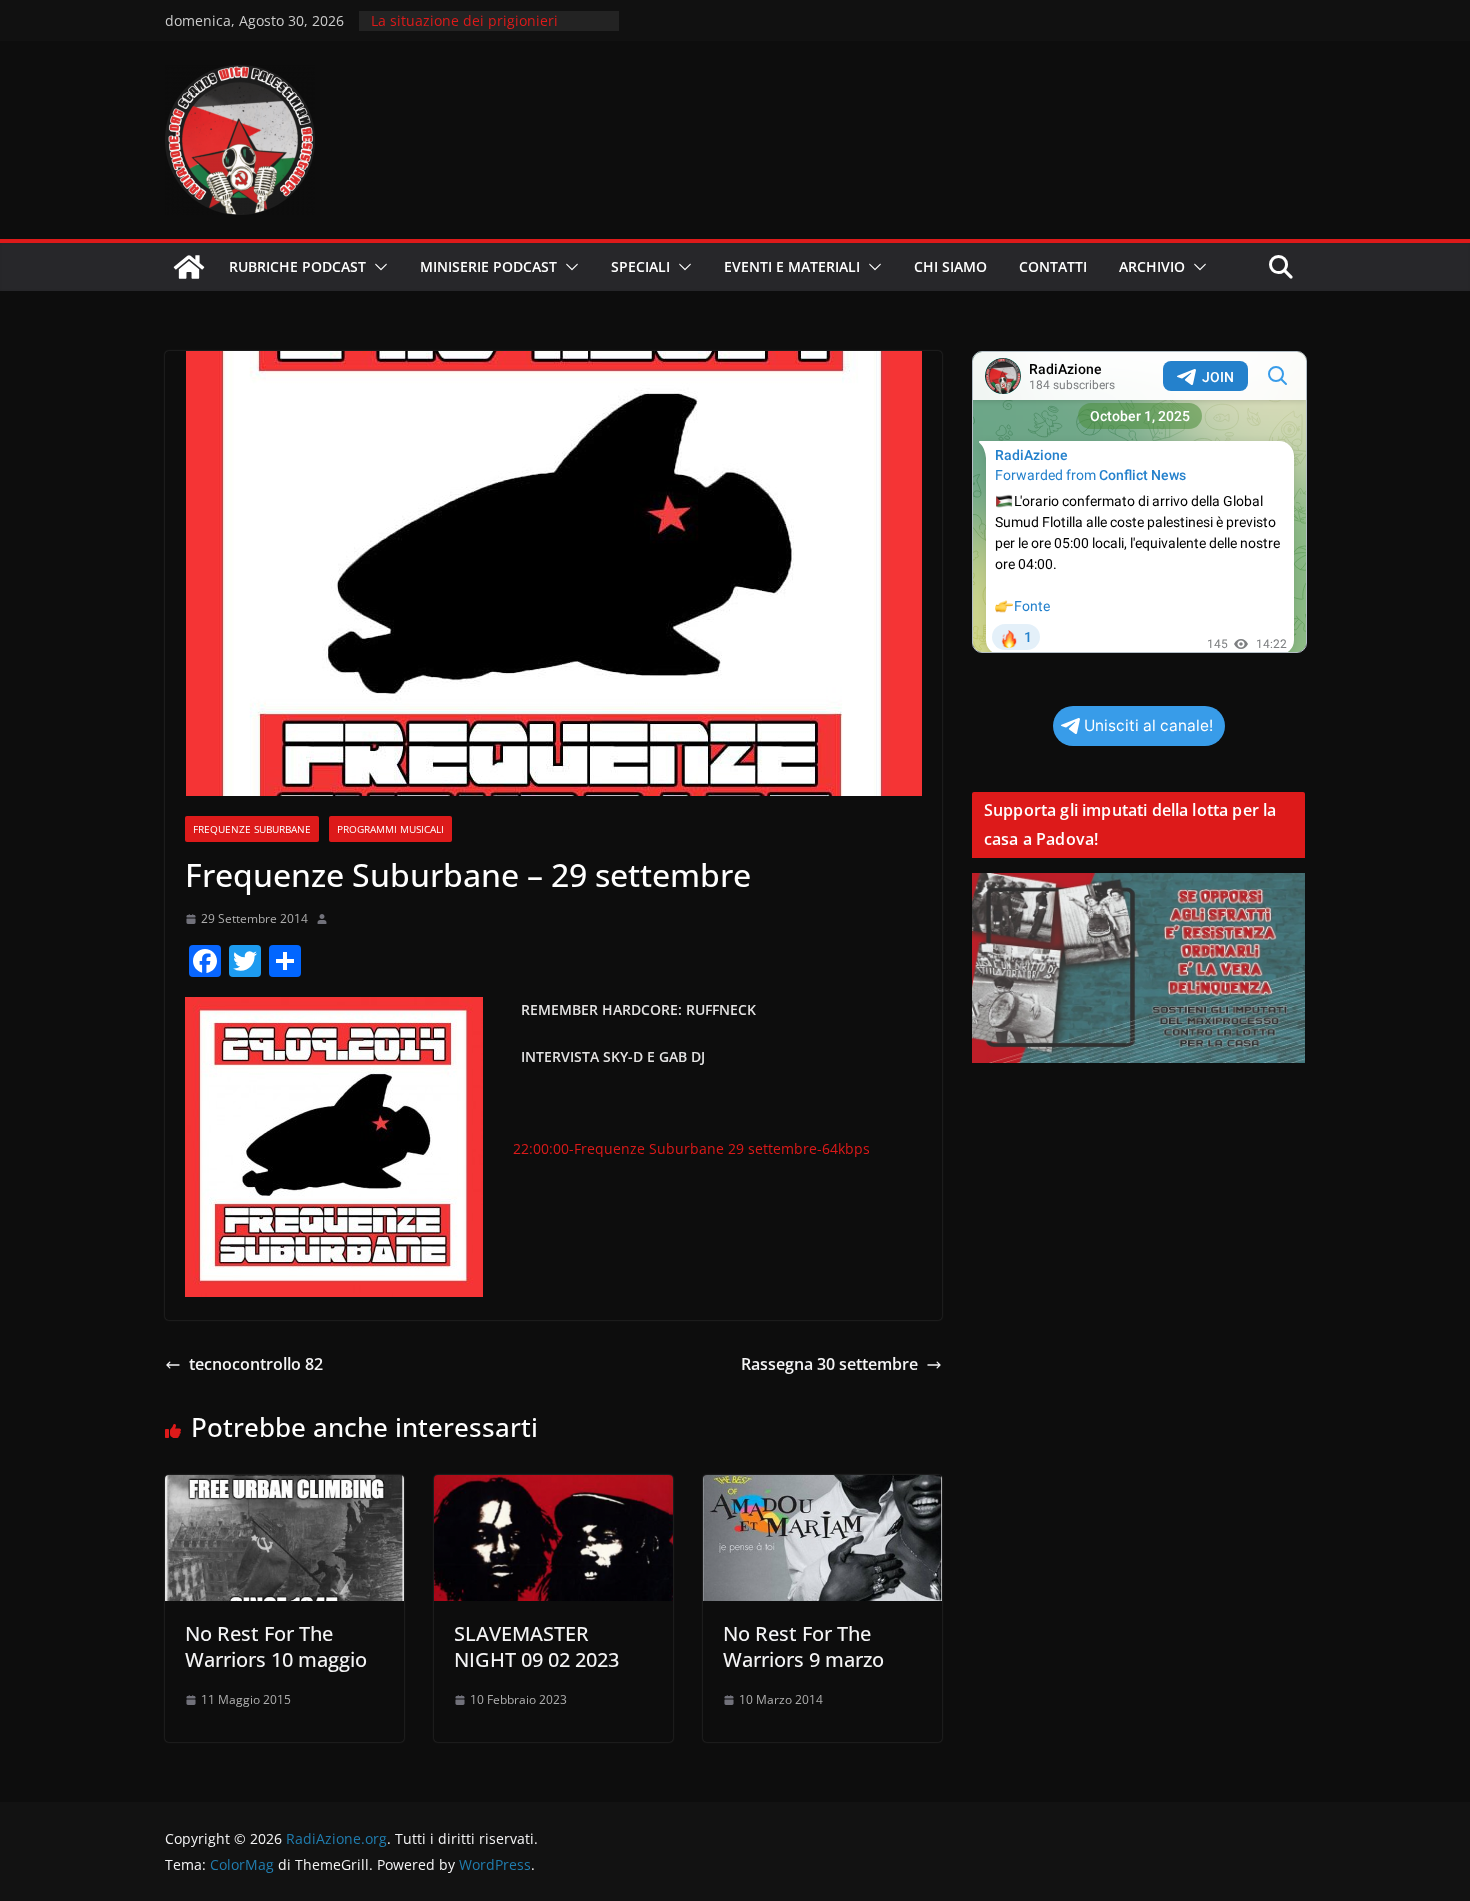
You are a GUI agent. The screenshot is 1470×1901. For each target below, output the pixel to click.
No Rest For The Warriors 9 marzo (803, 1646)
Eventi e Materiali (792, 266)
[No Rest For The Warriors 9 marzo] (822, 1489)
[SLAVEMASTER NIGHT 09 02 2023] (553, 1489)
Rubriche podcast (297, 266)
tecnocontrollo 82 (256, 1364)
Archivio (1152, 266)
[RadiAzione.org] (189, 267)
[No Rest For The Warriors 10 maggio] (284, 1489)
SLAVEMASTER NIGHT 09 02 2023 (536, 1646)
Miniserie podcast (488, 266)
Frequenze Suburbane (252, 829)
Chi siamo (950, 266)
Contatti (1053, 266)
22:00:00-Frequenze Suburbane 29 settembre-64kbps (691, 1148)
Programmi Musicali (390, 829)
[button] (377, 267)
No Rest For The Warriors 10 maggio (276, 1646)
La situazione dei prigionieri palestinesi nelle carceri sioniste (479, 30)
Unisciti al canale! (1148, 725)
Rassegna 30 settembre (829, 1364)
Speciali (640, 266)
